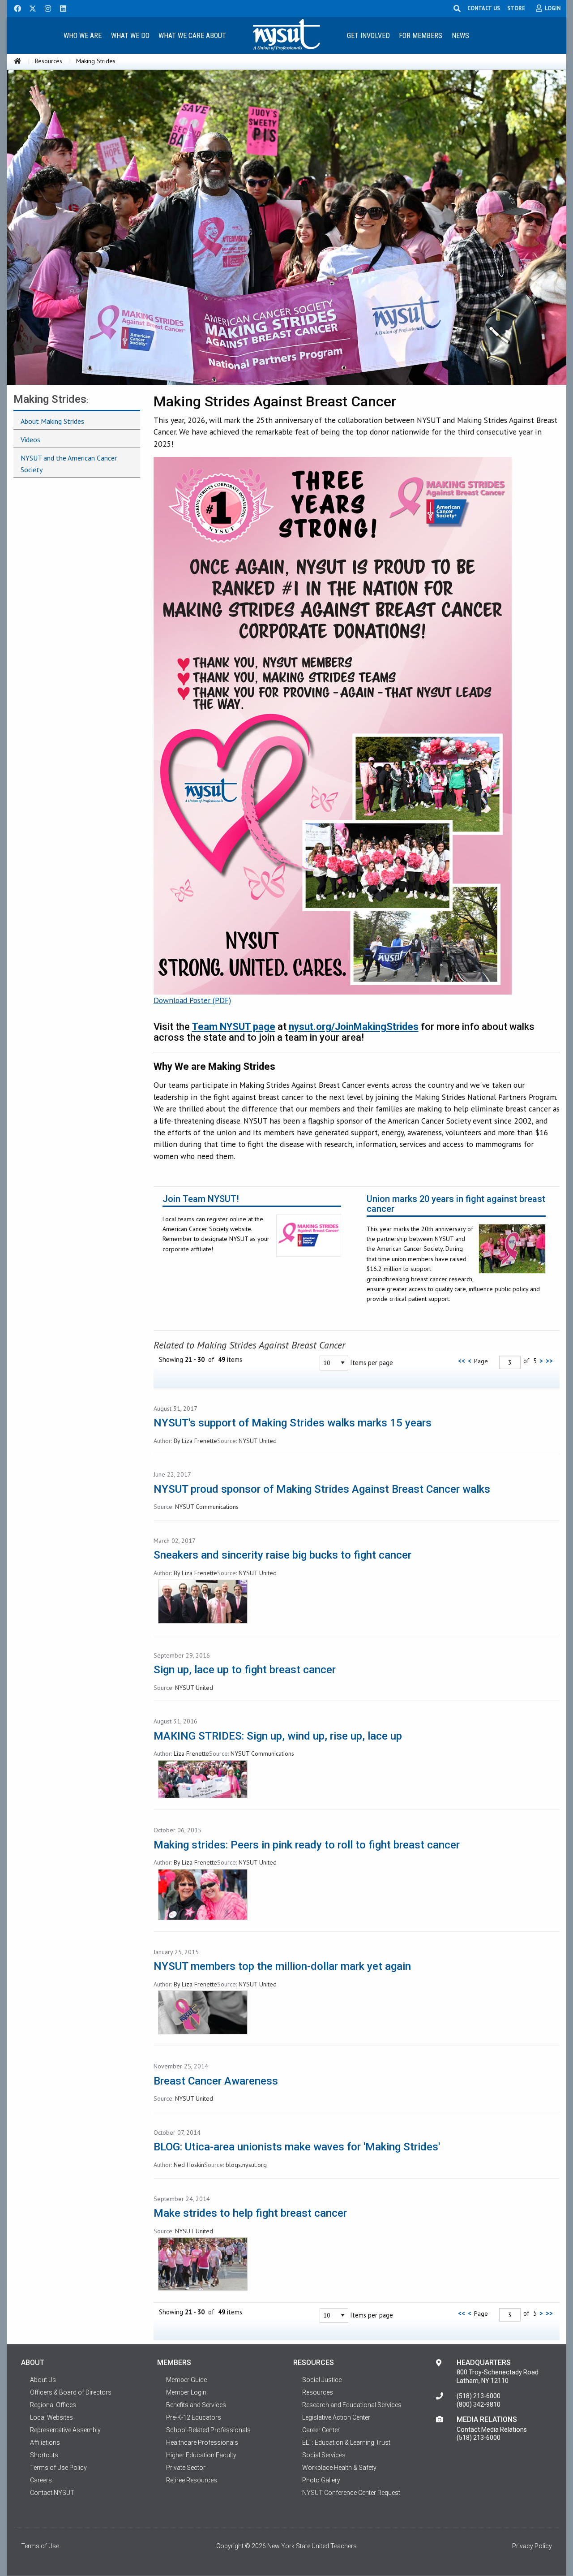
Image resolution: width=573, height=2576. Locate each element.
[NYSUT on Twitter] (30, 8)
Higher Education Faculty (201, 2455)
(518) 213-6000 (479, 2396)
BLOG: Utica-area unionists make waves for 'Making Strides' (297, 2147)
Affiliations (45, 2442)
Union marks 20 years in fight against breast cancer (456, 1204)
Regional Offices (53, 2405)
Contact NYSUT (52, 2493)
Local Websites (51, 2417)
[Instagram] (45, 8)
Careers (41, 2480)
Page (481, 1361)
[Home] (17, 61)
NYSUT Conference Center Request (351, 2493)
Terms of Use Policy (58, 2468)
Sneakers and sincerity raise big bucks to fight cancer (282, 1555)
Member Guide (186, 2380)
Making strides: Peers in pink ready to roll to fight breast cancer (307, 1845)
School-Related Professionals (208, 2430)
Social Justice (322, 2380)
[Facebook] (14, 8)
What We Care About (192, 36)
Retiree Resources (192, 2480)
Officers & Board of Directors (71, 2392)
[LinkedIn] (60, 8)
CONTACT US (484, 8)
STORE (516, 8)
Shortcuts (44, 2455)
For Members (421, 36)
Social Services (324, 2455)
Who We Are (83, 36)
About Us (43, 2380)
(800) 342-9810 (479, 2404)
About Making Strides (52, 421)
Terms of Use (40, 2546)
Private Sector (186, 2468)
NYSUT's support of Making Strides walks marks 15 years (293, 1423)
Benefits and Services (196, 2405)
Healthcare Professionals (202, 2442)
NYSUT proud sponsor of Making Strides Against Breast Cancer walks (322, 1489)
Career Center (321, 2430)
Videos (30, 439)
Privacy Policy (532, 2546)
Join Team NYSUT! (201, 1199)
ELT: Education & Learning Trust (346, 2442)
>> (549, 1361)
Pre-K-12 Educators (194, 2417)
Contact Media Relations (492, 2430)
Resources (49, 61)
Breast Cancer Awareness (216, 2081)
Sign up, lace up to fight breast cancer (245, 1670)
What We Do (130, 36)
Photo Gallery (321, 2480)
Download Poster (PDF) (192, 1000)
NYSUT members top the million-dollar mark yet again (282, 1966)
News (460, 36)
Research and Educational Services (352, 2405)
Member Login (186, 2392)
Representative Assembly (65, 2430)
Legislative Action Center (336, 2417)
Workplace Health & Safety (339, 2468)
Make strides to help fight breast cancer (250, 2213)
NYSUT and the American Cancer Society (69, 464)
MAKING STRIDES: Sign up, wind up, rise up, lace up (278, 1736)
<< (462, 1361)
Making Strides (50, 399)
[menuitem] (82, 35)
